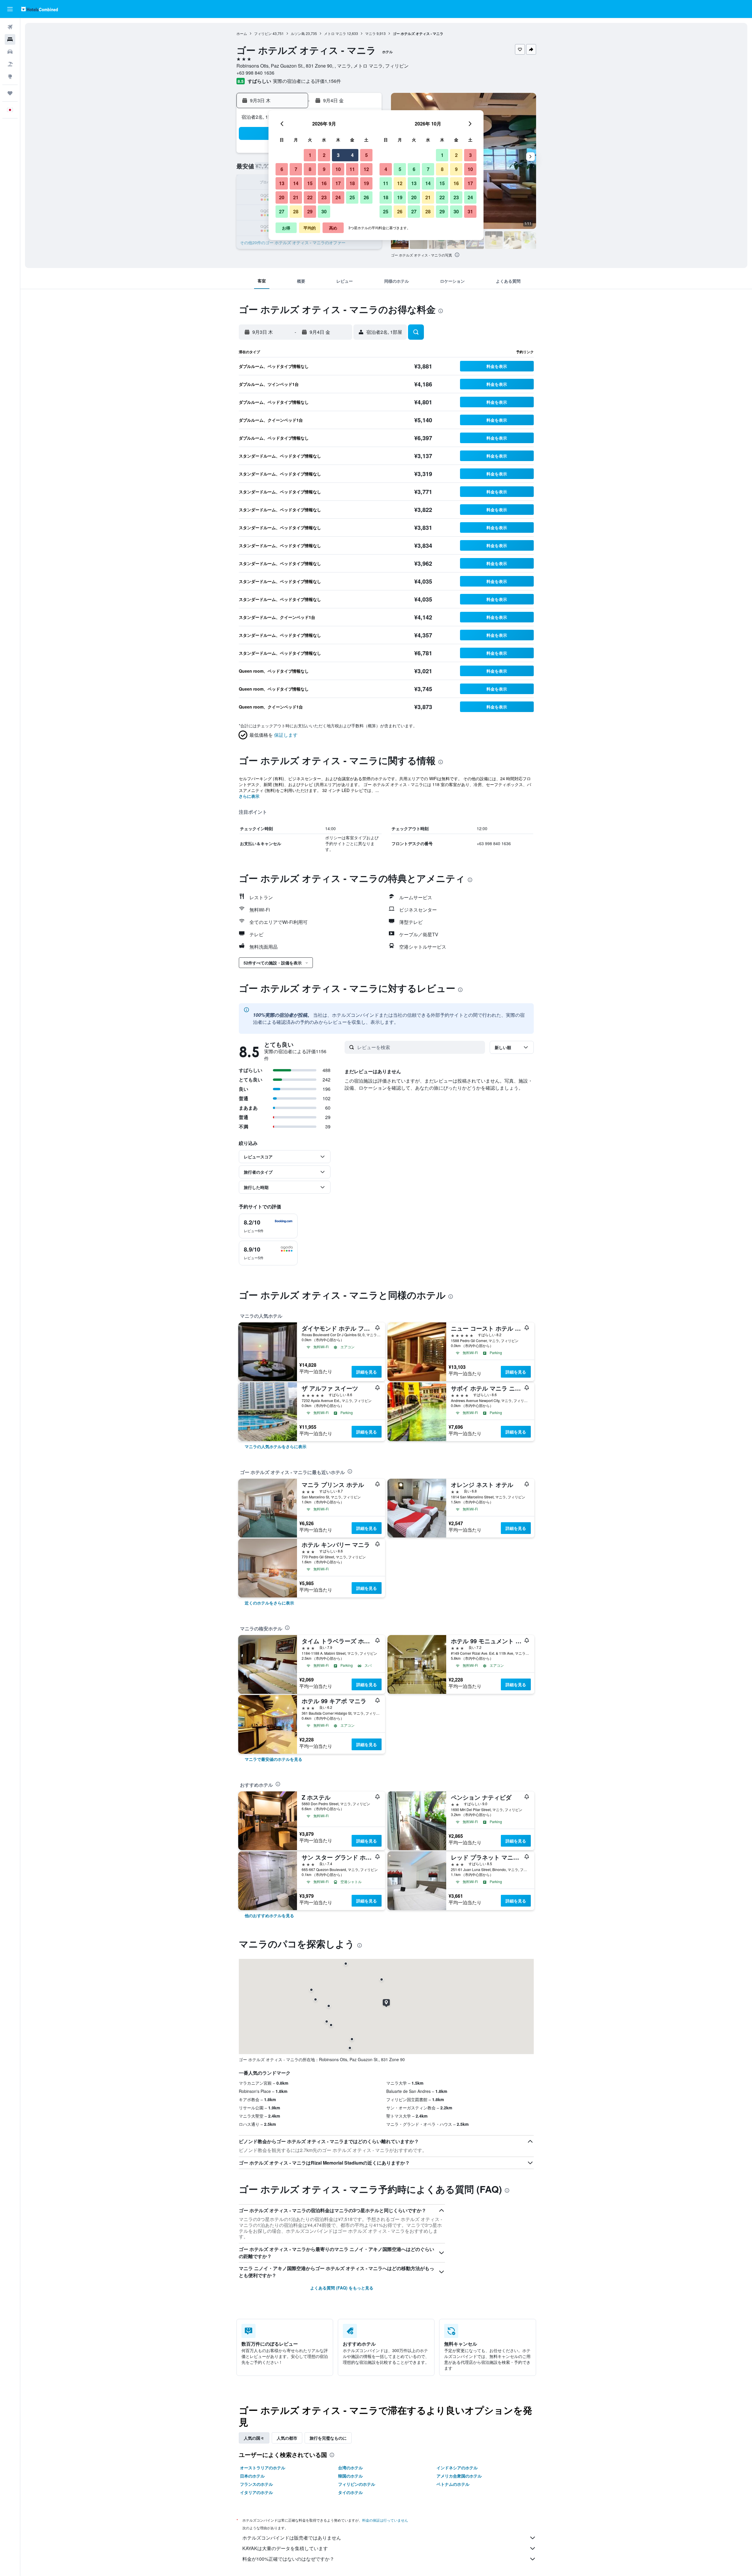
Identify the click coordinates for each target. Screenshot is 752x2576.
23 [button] (324, 197)
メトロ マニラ (335, 33)
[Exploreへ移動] (10, 76)
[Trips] (10, 93)
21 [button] (296, 197)
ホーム (242, 33)
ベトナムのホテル (453, 2484)
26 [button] (366, 197)
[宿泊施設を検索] (10, 39)
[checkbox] (268, 1226)
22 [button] (310, 197)
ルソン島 (298, 33)
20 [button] (282, 197)
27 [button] (282, 211)
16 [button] (324, 183)
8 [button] (310, 169)
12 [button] (366, 169)
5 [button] (366, 155)
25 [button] (352, 197)
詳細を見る (367, 1372)
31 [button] (470, 211)
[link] (276, 1446)
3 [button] (338, 155)
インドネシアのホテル (457, 2468)
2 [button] (324, 155)
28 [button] (296, 211)
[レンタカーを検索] (10, 52)
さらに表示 (249, 796)
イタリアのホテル (256, 2492)
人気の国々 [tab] (254, 2438)
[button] (10, 9)
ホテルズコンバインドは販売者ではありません (292, 2538)
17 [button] (338, 183)
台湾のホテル (350, 2468)
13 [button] (282, 183)
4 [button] (352, 155)
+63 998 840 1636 (255, 73)
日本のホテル (252, 2476)
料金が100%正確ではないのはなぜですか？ (288, 2559)
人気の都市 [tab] (287, 2438)
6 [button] (282, 169)
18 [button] (352, 183)
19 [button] (366, 183)
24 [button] (338, 197)
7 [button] (296, 169)
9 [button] (324, 169)
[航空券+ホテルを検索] (10, 64)
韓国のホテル (350, 2476)
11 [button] (352, 169)
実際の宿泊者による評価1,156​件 (307, 81)
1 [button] (310, 155)
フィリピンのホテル (357, 2484)
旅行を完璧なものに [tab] (328, 2438)
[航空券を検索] (10, 27)
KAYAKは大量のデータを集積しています (285, 2548)
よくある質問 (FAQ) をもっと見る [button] (342, 2288)
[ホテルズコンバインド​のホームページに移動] (40, 9)
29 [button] (310, 211)
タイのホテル (350, 2492)
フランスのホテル (256, 2484)
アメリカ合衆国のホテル (459, 2476)
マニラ (370, 33)
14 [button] (296, 183)
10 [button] (338, 169)
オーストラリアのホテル (263, 2468)
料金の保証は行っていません (385, 2520)
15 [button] (310, 183)
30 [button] (324, 211)
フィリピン (263, 33)
